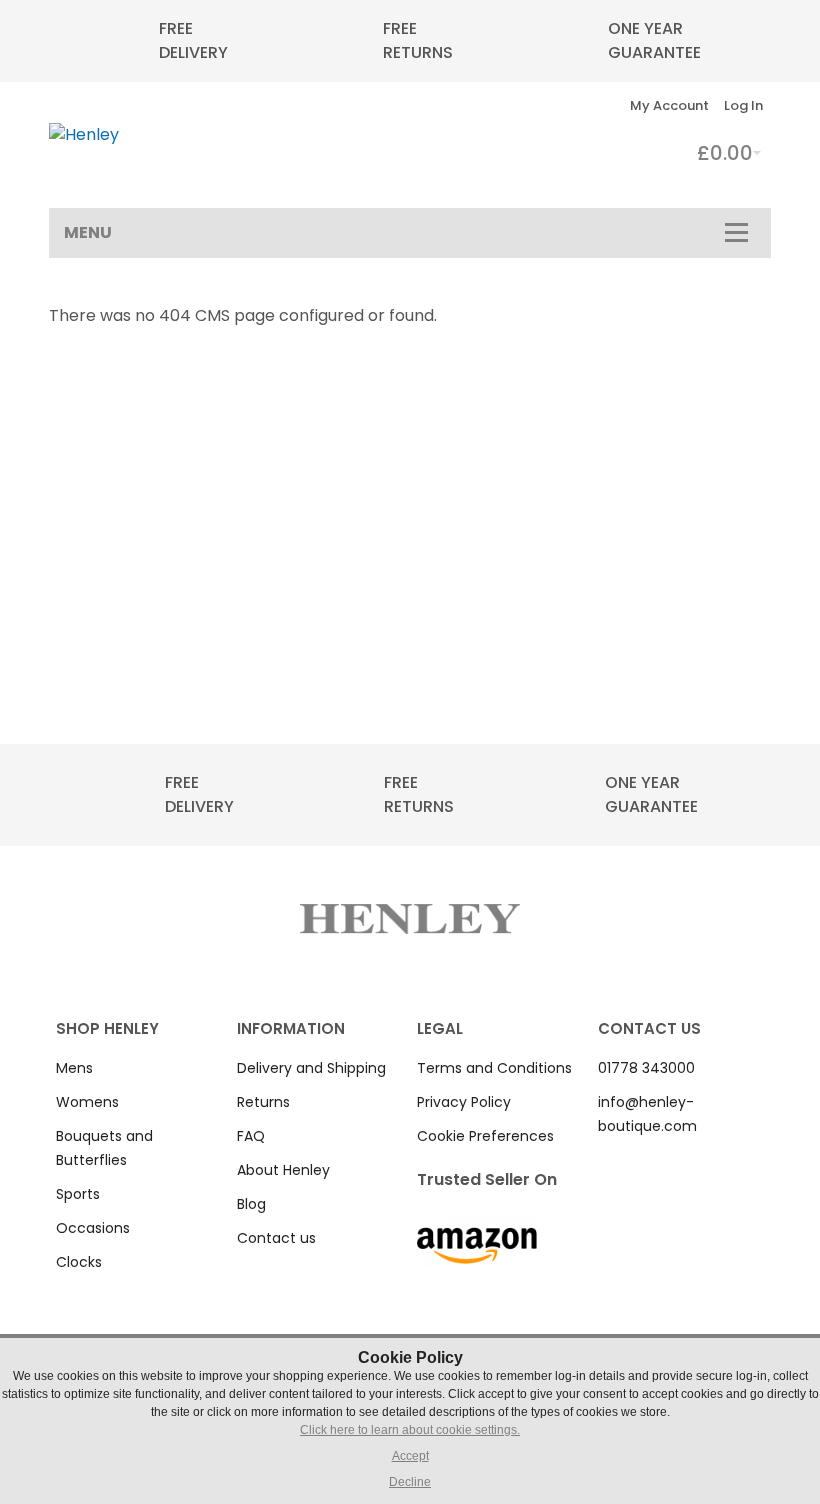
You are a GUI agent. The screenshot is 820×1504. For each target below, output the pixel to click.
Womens (87, 1102)
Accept (410, 1456)
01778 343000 (646, 1068)
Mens (74, 1068)
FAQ (251, 1136)
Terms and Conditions (494, 1068)
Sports (78, 1194)
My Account (669, 105)
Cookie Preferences (485, 1136)
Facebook (609, 1164)
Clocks (79, 1262)
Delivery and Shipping (311, 1068)
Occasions (93, 1228)
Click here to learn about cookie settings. (410, 1430)
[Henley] (84, 135)
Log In (743, 105)
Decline (410, 1482)
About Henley (283, 1170)
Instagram (635, 1164)
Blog (251, 1204)
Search (567, 105)
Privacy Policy (464, 1102)
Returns (263, 1102)
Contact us (276, 1238)
